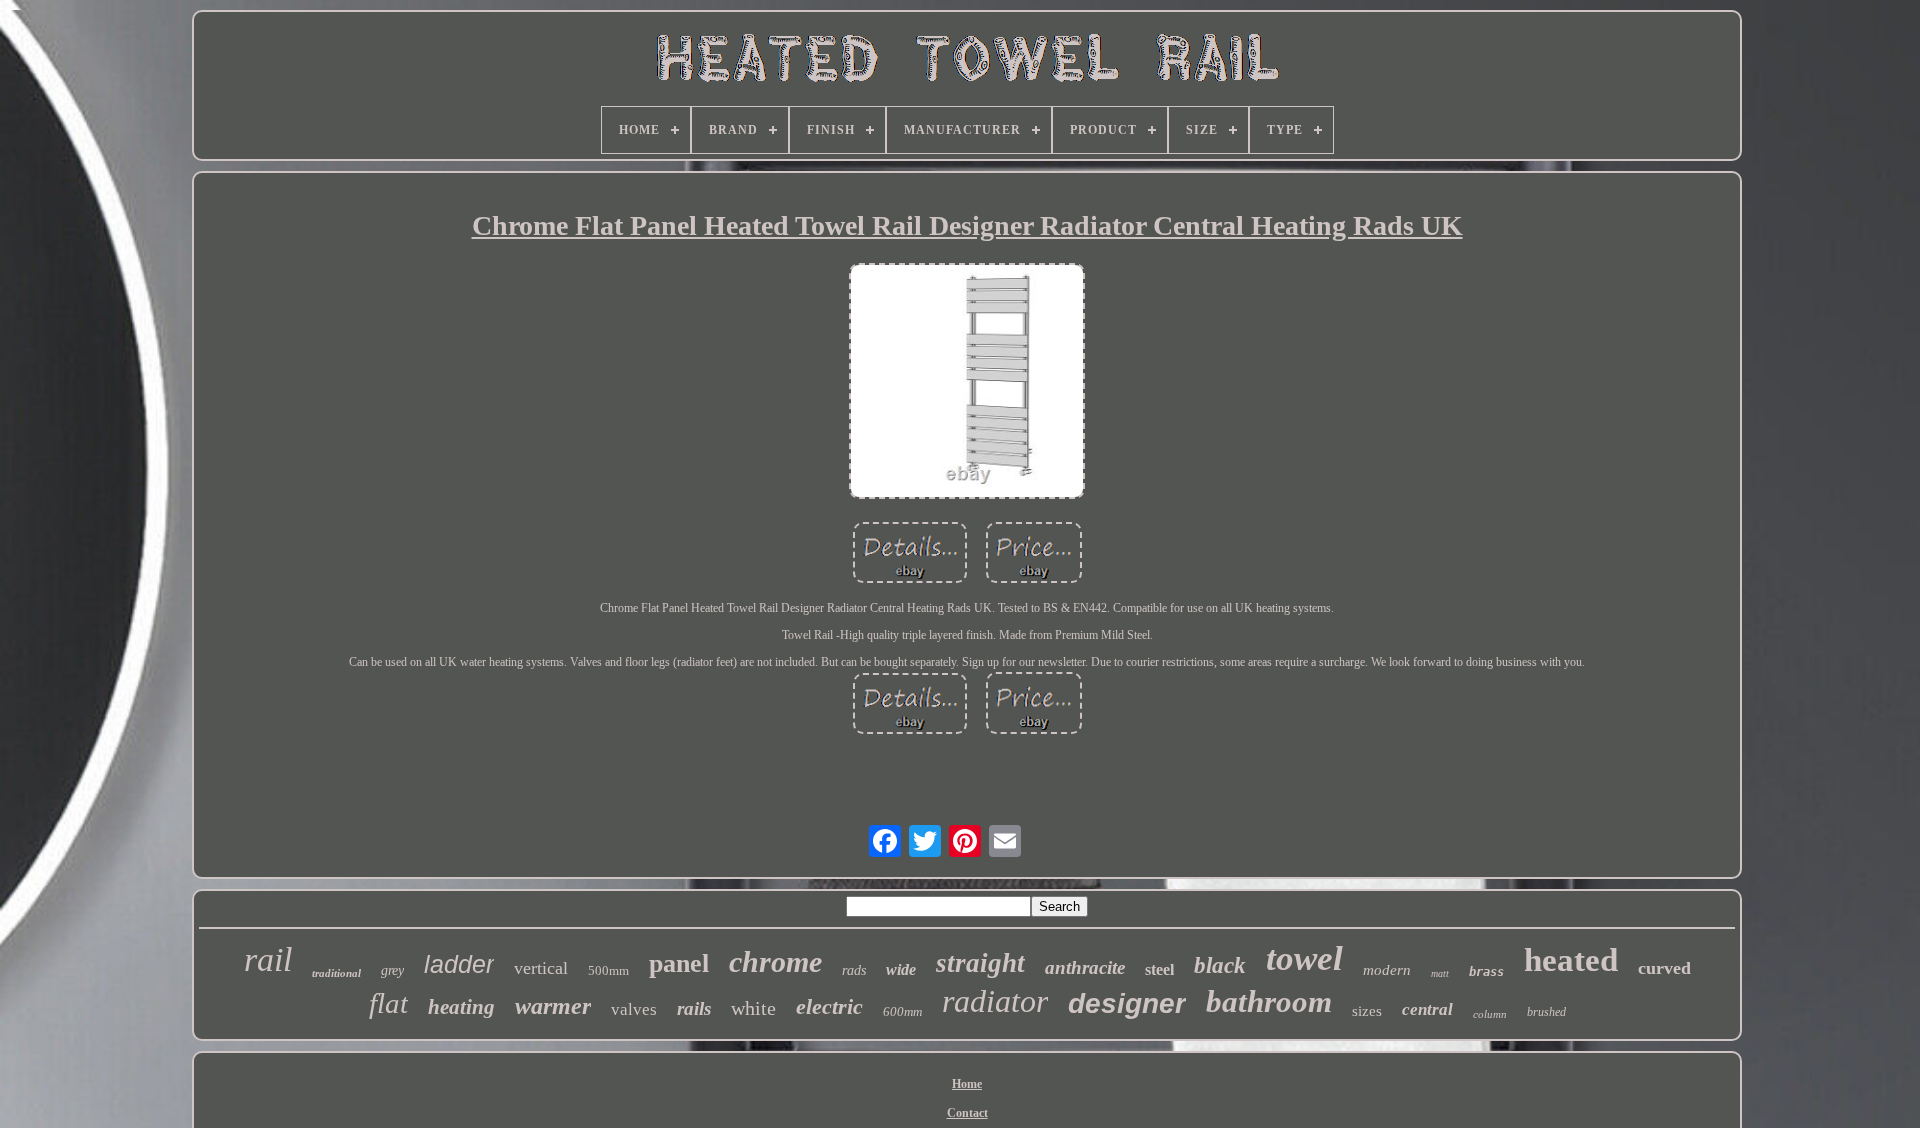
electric (829, 1006)
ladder (459, 964)
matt (1440, 973)
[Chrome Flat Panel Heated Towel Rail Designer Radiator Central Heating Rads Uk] (967, 383)
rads (854, 970)
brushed (1546, 1012)
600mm (902, 1011)
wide (901, 969)
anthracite (1085, 967)
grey (392, 970)
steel (1159, 969)
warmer (553, 1006)
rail (268, 959)
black (1220, 965)
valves (634, 1009)
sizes (1367, 1011)
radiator (995, 1001)
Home (967, 1084)
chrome (775, 961)
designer (1127, 1003)
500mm (608, 970)
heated (1571, 960)
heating (461, 1007)
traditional (336, 973)
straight (980, 963)
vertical (541, 968)
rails (694, 1008)
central (1427, 1009)
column (1490, 1014)
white (753, 1008)
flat (388, 1003)
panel (679, 963)
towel (1304, 958)
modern (1387, 970)
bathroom (1269, 1001)
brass (1486, 972)
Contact (967, 1113)
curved (1664, 968)
